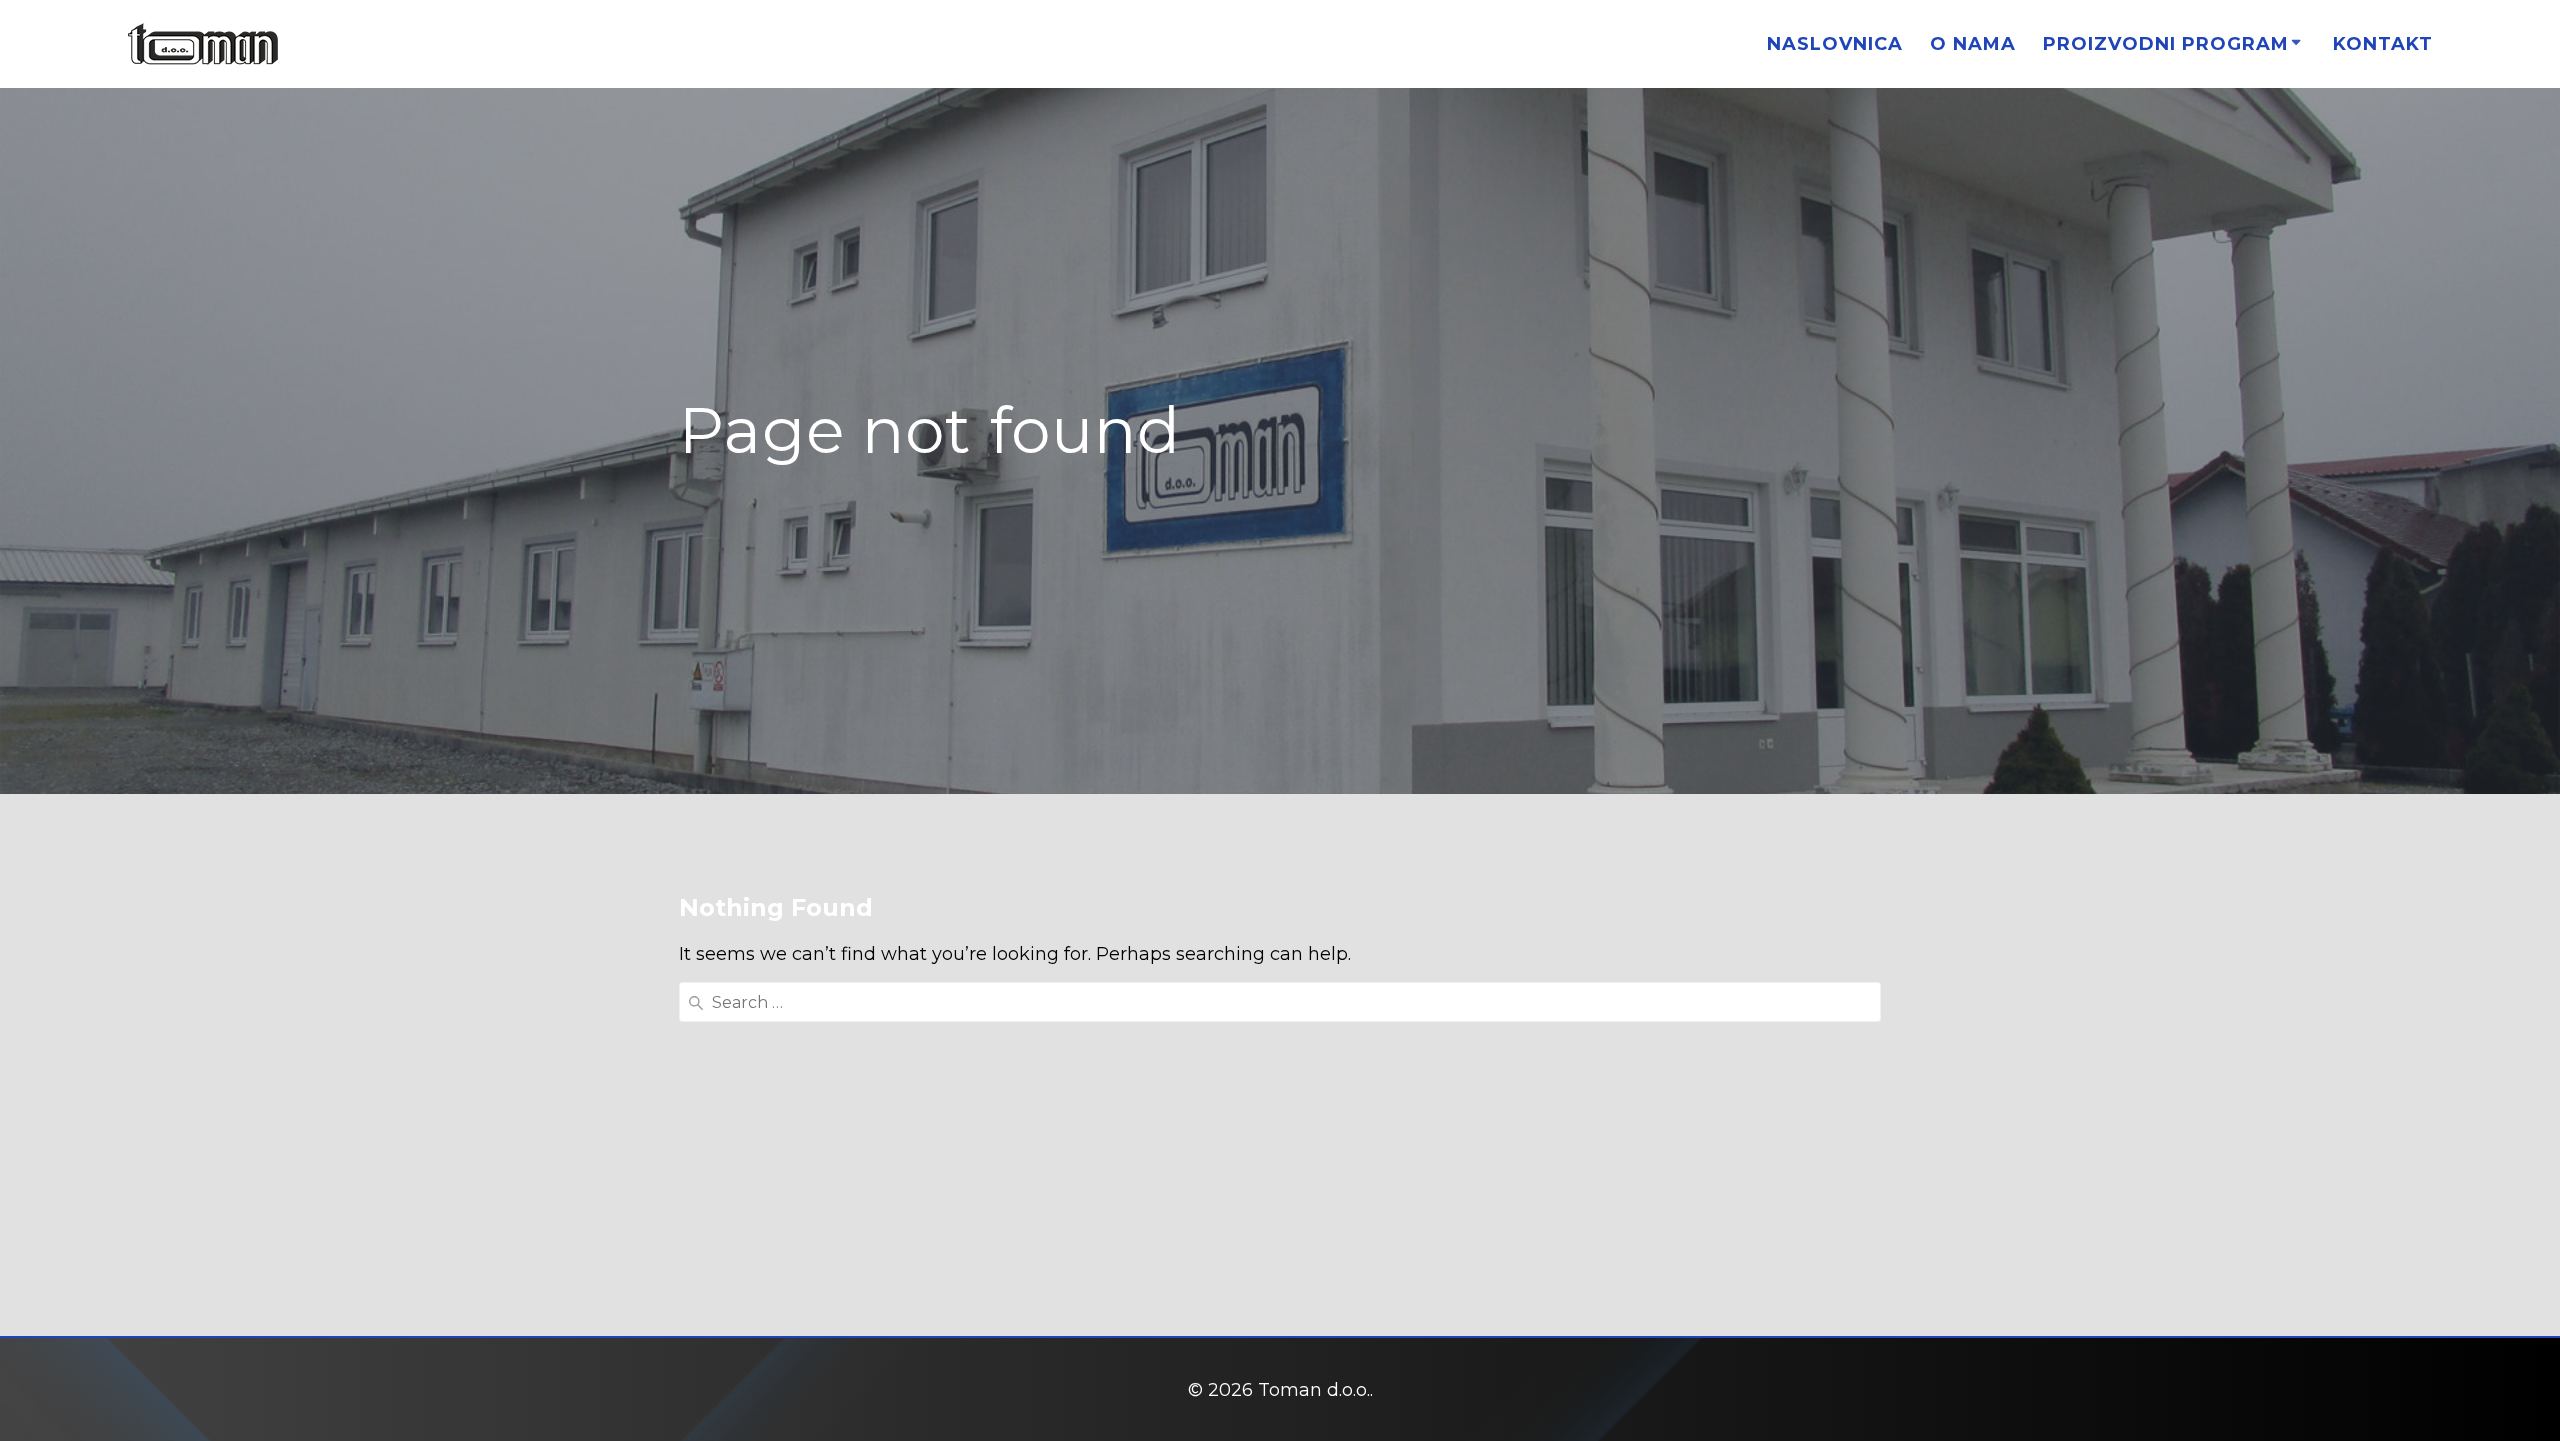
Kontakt (2383, 44)
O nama (1973, 44)
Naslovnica (1835, 44)
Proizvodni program (2166, 44)
